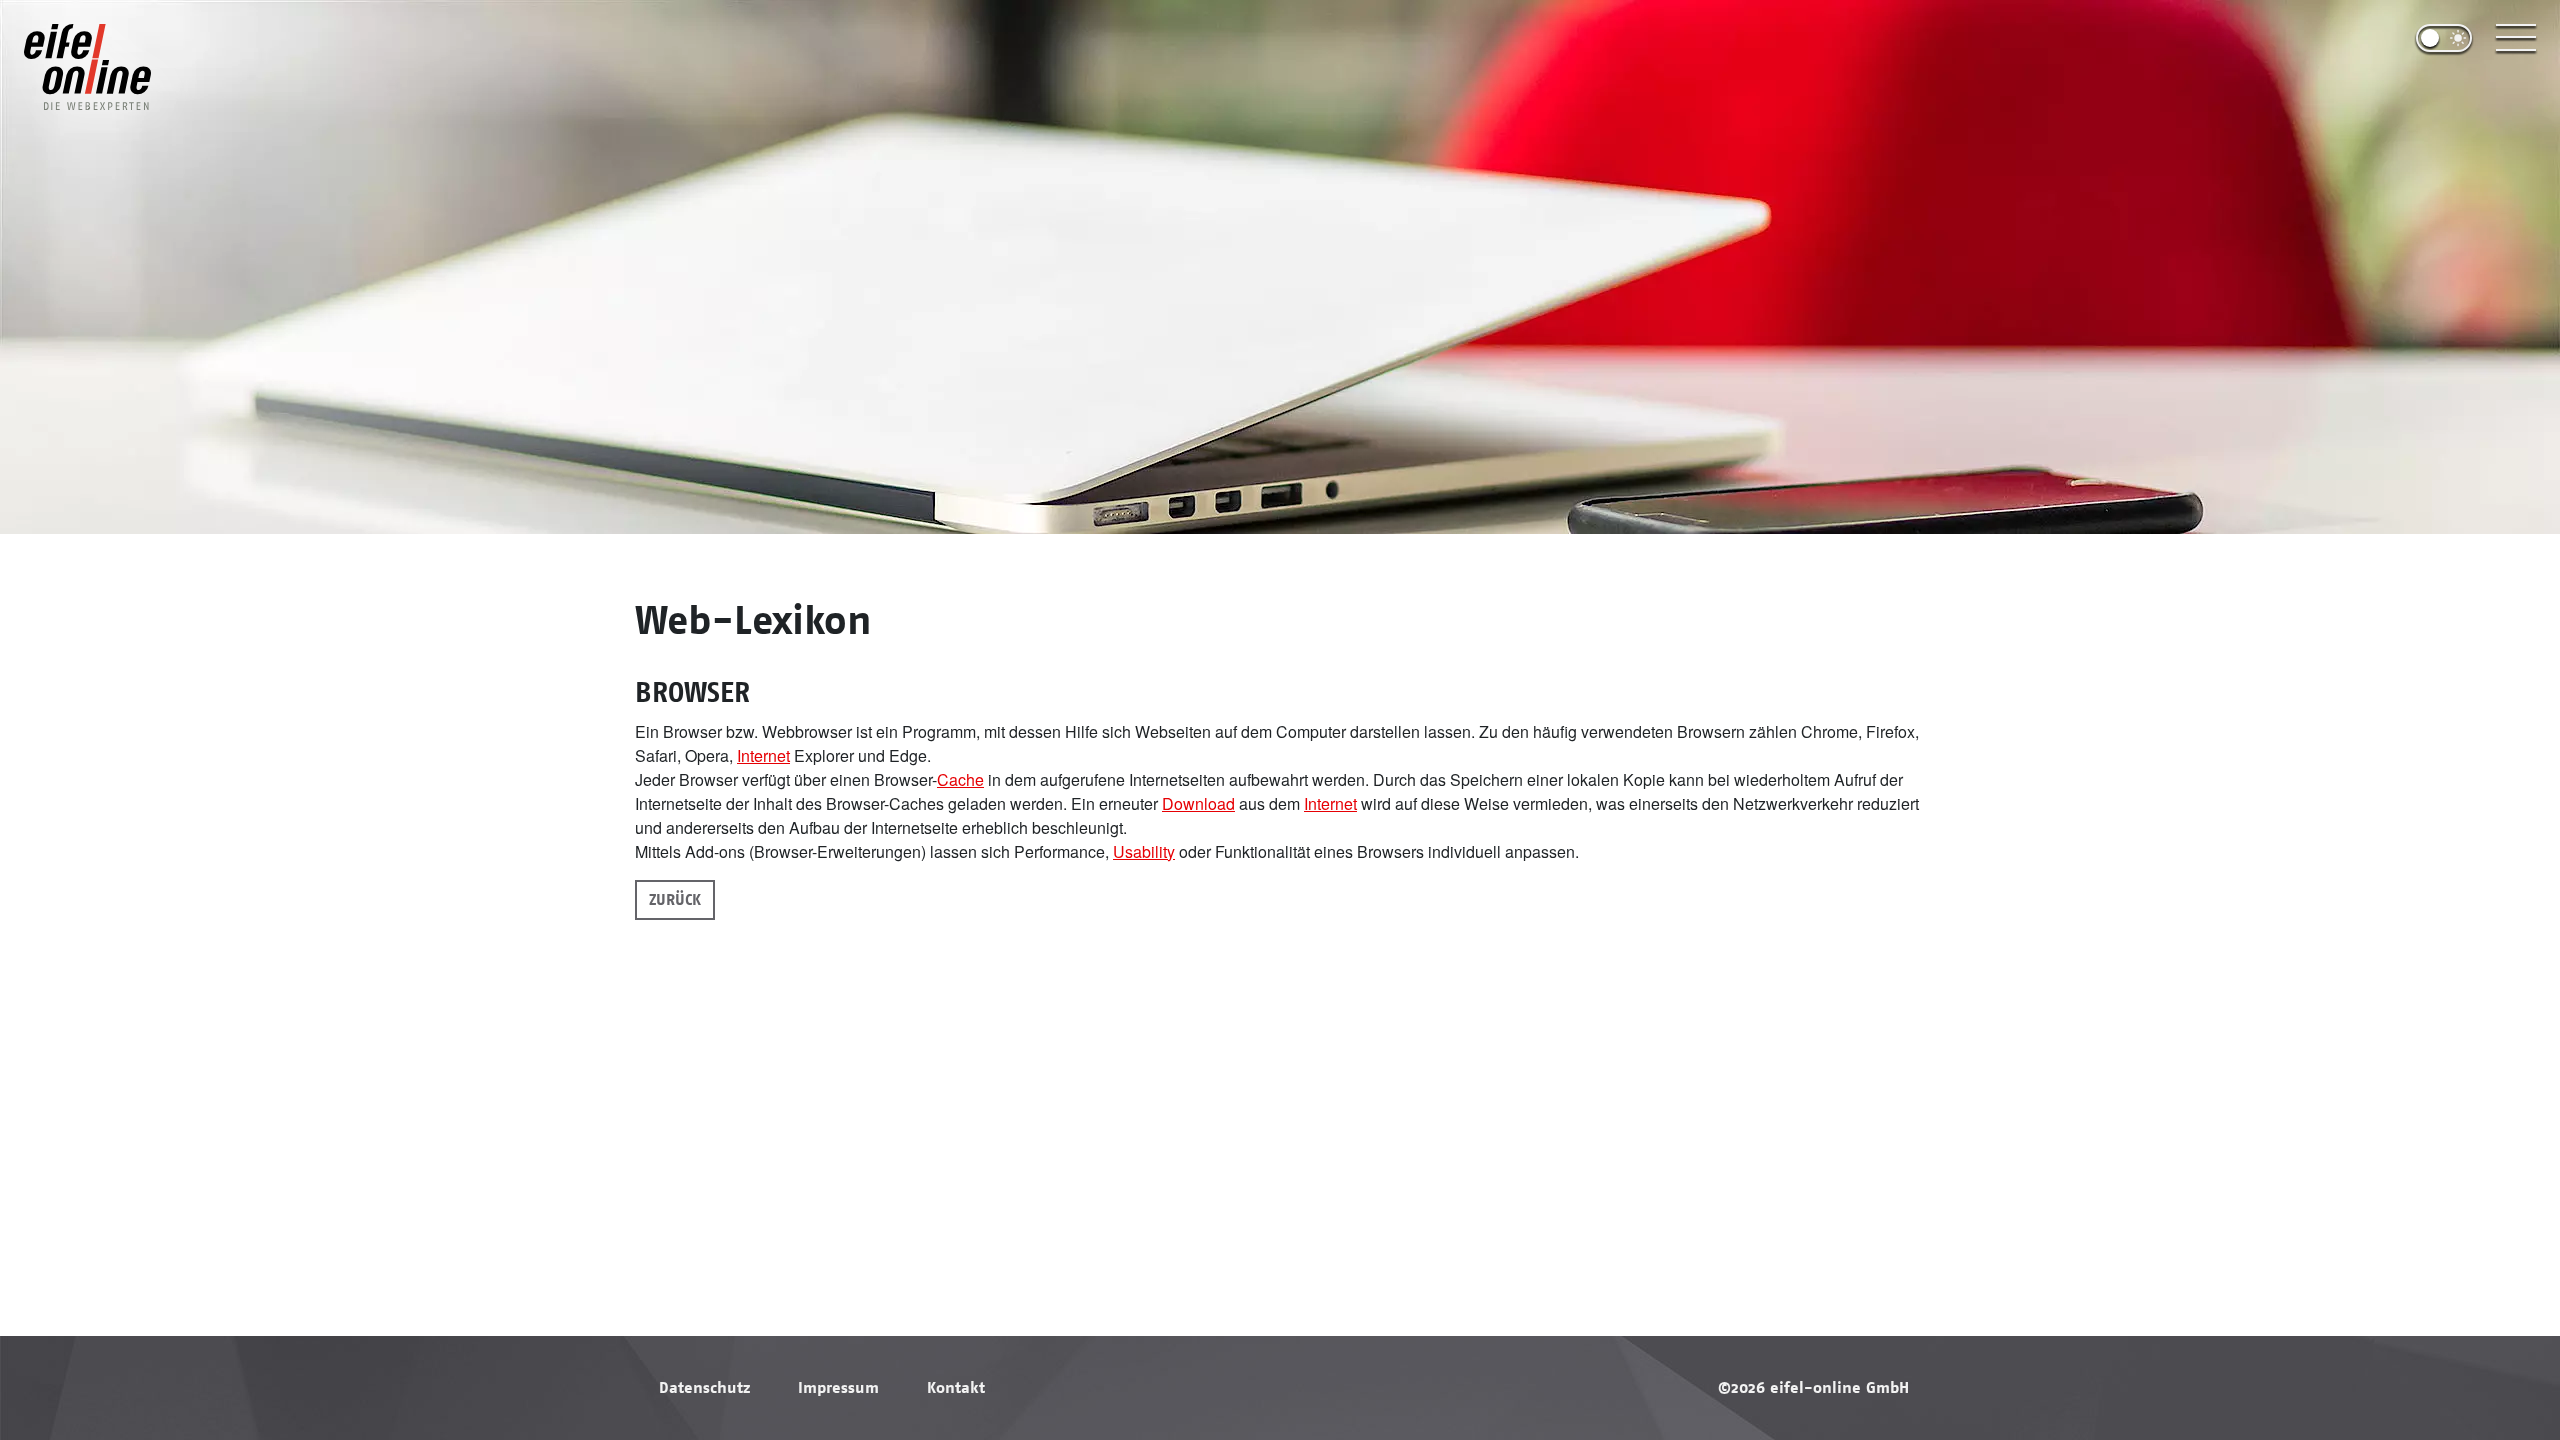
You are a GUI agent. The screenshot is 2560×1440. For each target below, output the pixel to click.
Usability (1144, 851)
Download (1198, 803)
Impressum (838, 1388)
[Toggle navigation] (2516, 38)
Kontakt (956, 1388)
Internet (763, 755)
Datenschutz (704, 1388)
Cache (960, 779)
